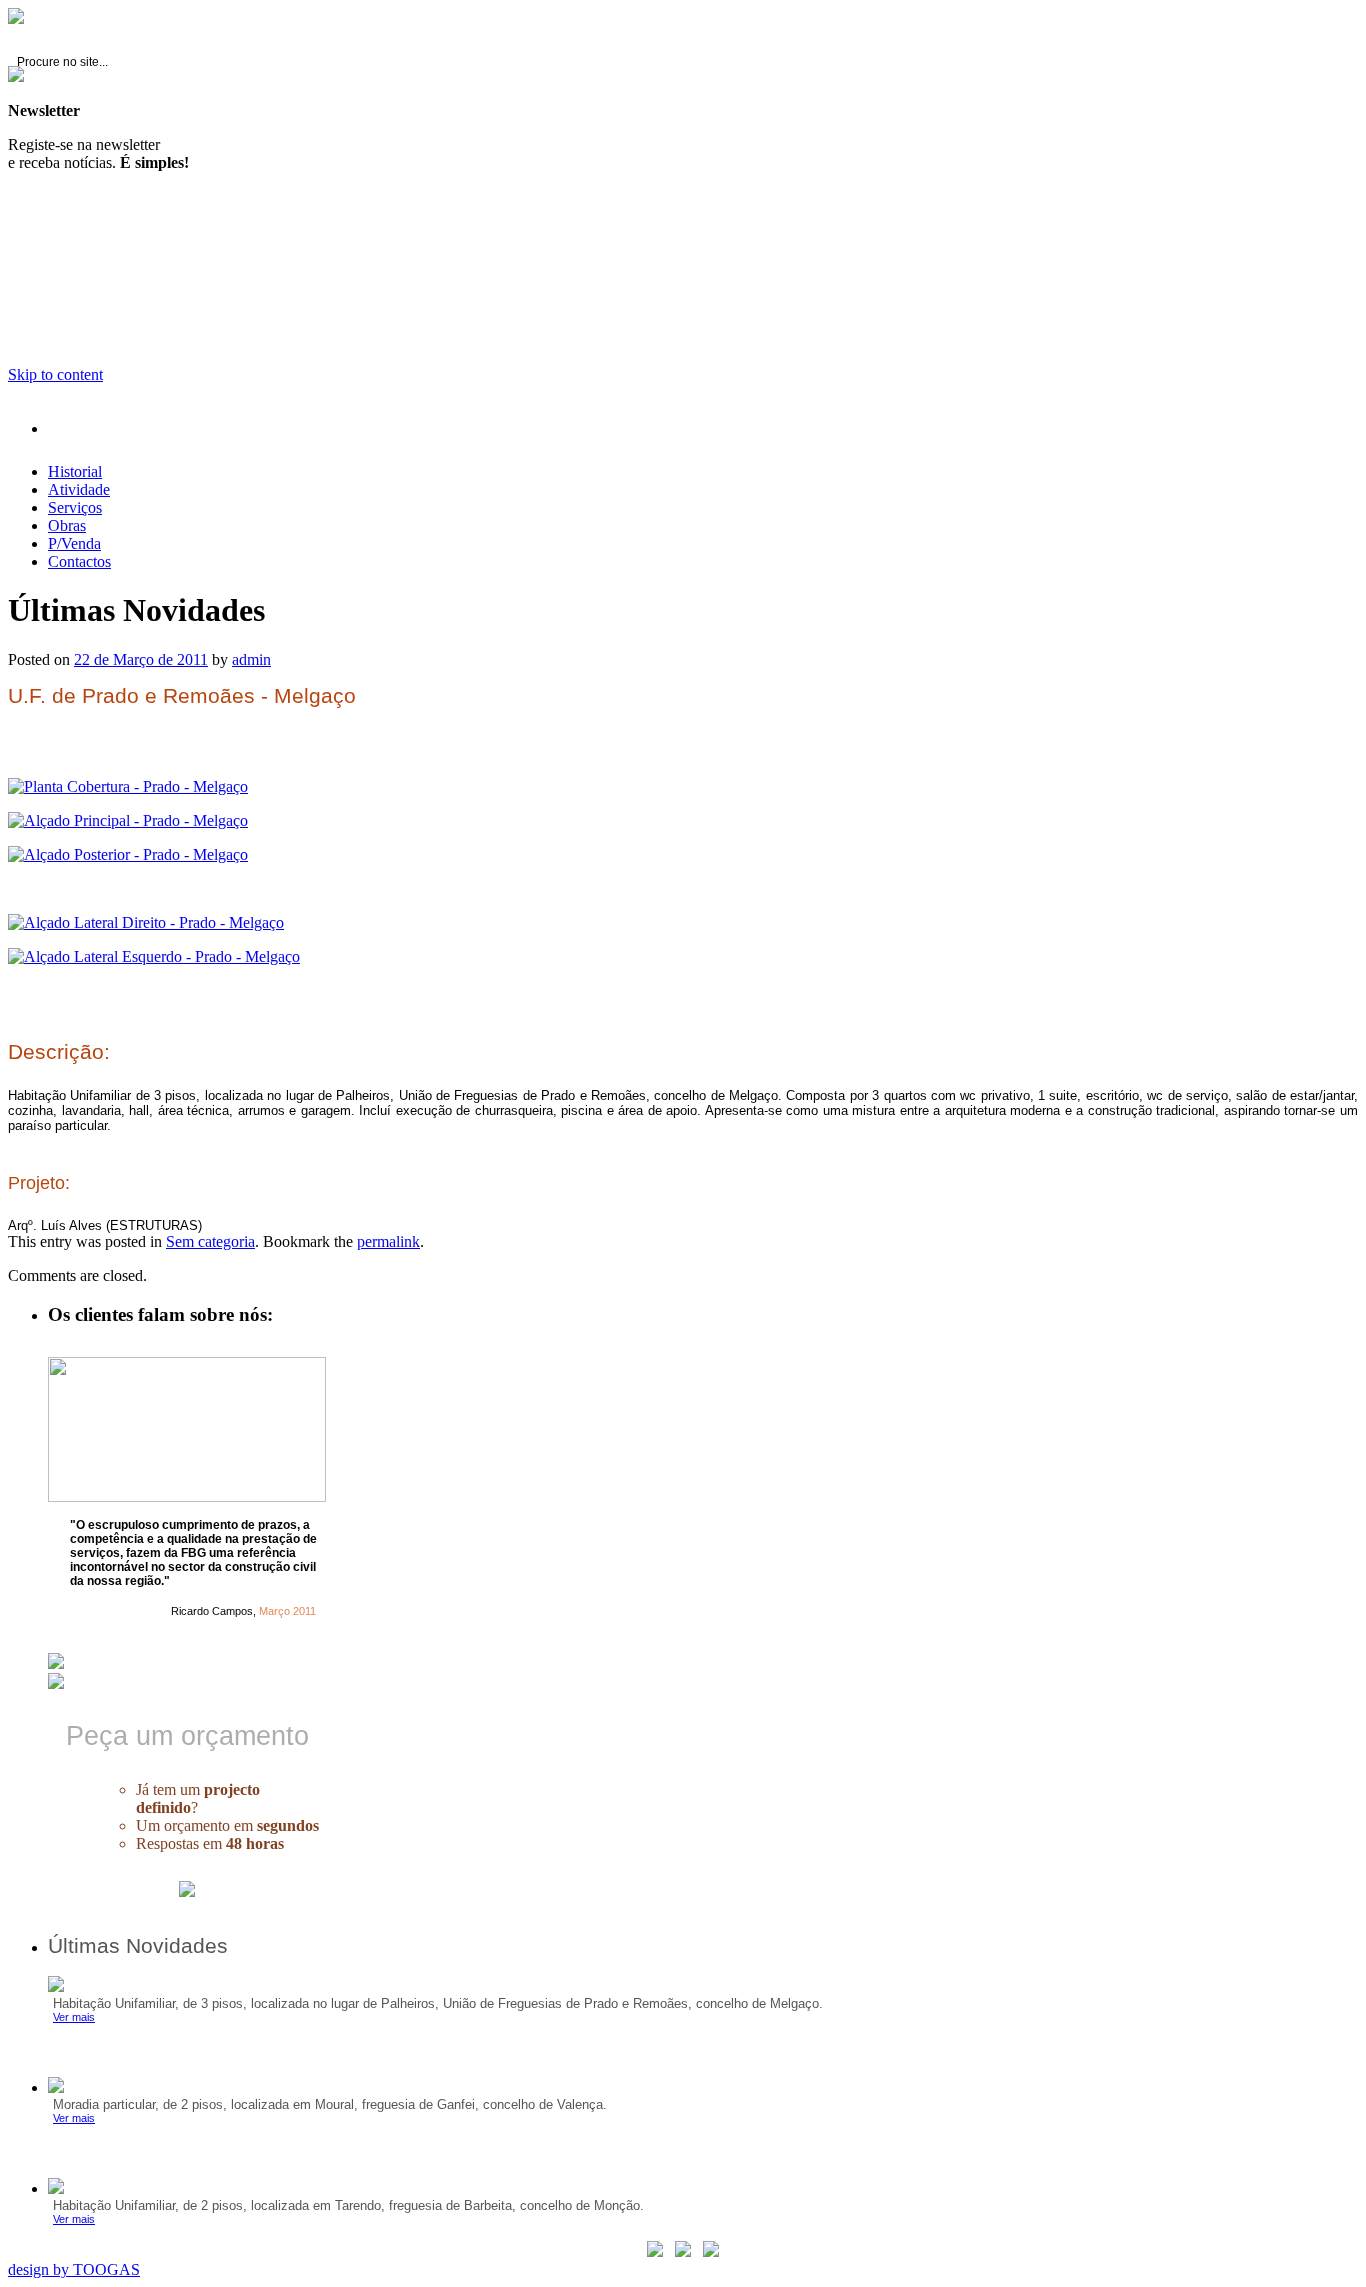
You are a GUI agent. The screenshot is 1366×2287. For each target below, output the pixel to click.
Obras (67, 525)
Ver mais (74, 2017)
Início (93, 428)
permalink (388, 1241)
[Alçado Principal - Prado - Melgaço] (128, 820)
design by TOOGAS (74, 2269)
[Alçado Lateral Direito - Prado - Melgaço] (146, 922)
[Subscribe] (16, 18)
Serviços (75, 507)
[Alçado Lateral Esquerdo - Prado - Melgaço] (154, 956)
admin (251, 659)
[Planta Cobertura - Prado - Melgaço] (128, 786)
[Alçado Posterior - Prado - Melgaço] (128, 854)
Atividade (79, 489)
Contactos (79, 561)
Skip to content (55, 374)
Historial (75, 471)
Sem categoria (210, 1241)
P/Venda (74, 543)
